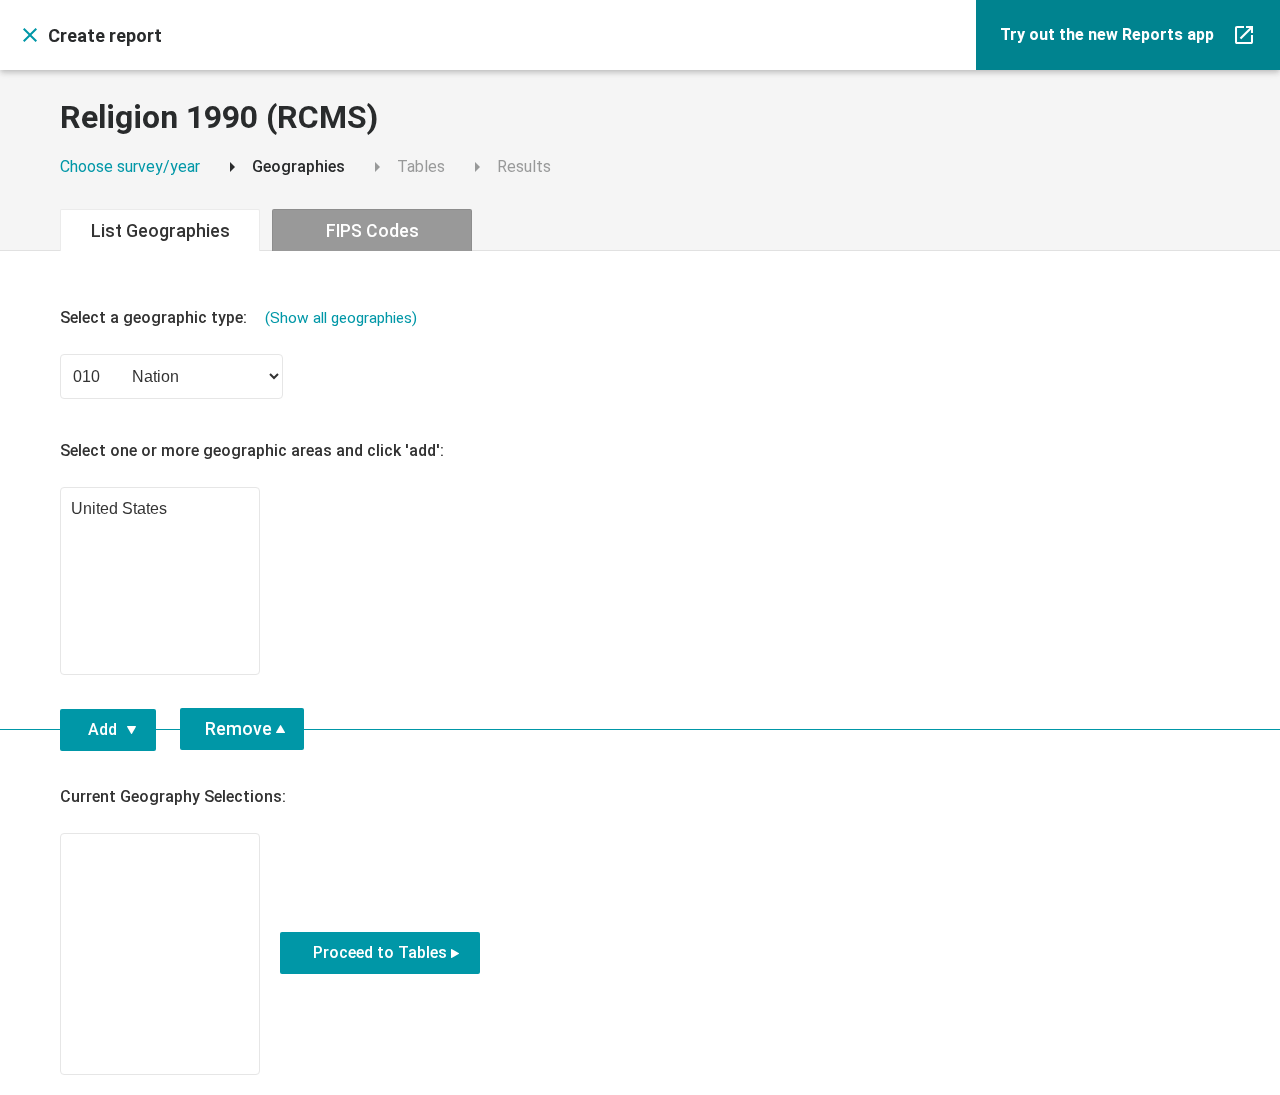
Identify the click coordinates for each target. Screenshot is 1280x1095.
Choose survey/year (130, 166)
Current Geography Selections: (173, 796)
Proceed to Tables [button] (380, 952)
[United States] (160, 510)
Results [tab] (508, 167)
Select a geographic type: (238, 317)
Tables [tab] (405, 167)
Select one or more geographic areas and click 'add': (252, 450)
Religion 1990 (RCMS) (219, 118)
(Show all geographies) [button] (341, 318)
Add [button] (102, 729)
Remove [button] (238, 729)
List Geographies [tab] (160, 231)
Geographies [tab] (282, 167)
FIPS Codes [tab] (372, 231)
